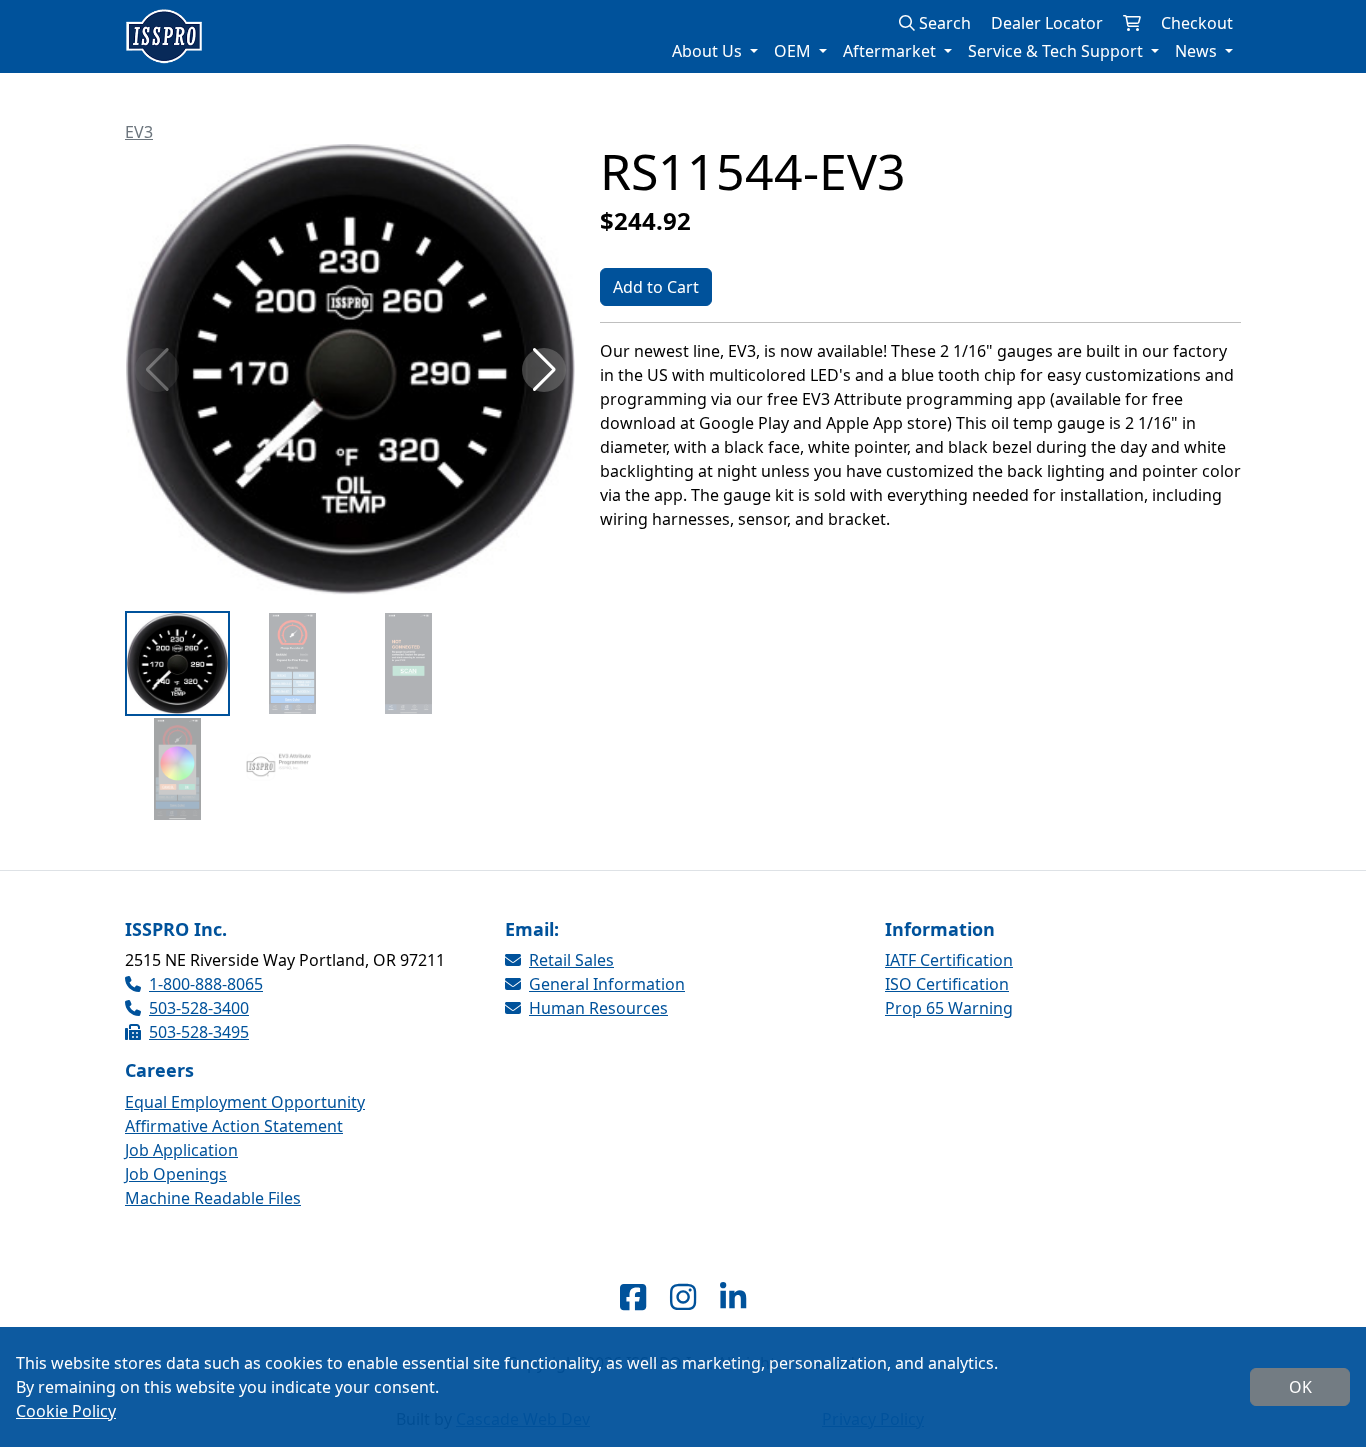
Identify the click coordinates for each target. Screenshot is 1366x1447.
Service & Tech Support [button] (1057, 51)
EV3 (139, 132)
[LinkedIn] (733, 1296)
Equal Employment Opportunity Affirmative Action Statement (245, 1114)
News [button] (1198, 51)
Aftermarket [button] (891, 51)
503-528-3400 (199, 1008)
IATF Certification (949, 960)
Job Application (181, 1150)
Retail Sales (571, 960)
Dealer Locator (1047, 23)
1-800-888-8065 (206, 984)
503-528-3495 (199, 1032)
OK (1300, 1387)
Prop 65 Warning (949, 1008)
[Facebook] (633, 1296)
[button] (544, 370)
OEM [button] (794, 51)
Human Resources (598, 1008)
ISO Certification (947, 984)
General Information (607, 984)
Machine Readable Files (213, 1198)
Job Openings (176, 1174)
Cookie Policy (66, 1411)
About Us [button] (709, 51)
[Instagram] (683, 1296)
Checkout (1197, 23)
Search (943, 23)
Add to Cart (656, 287)
